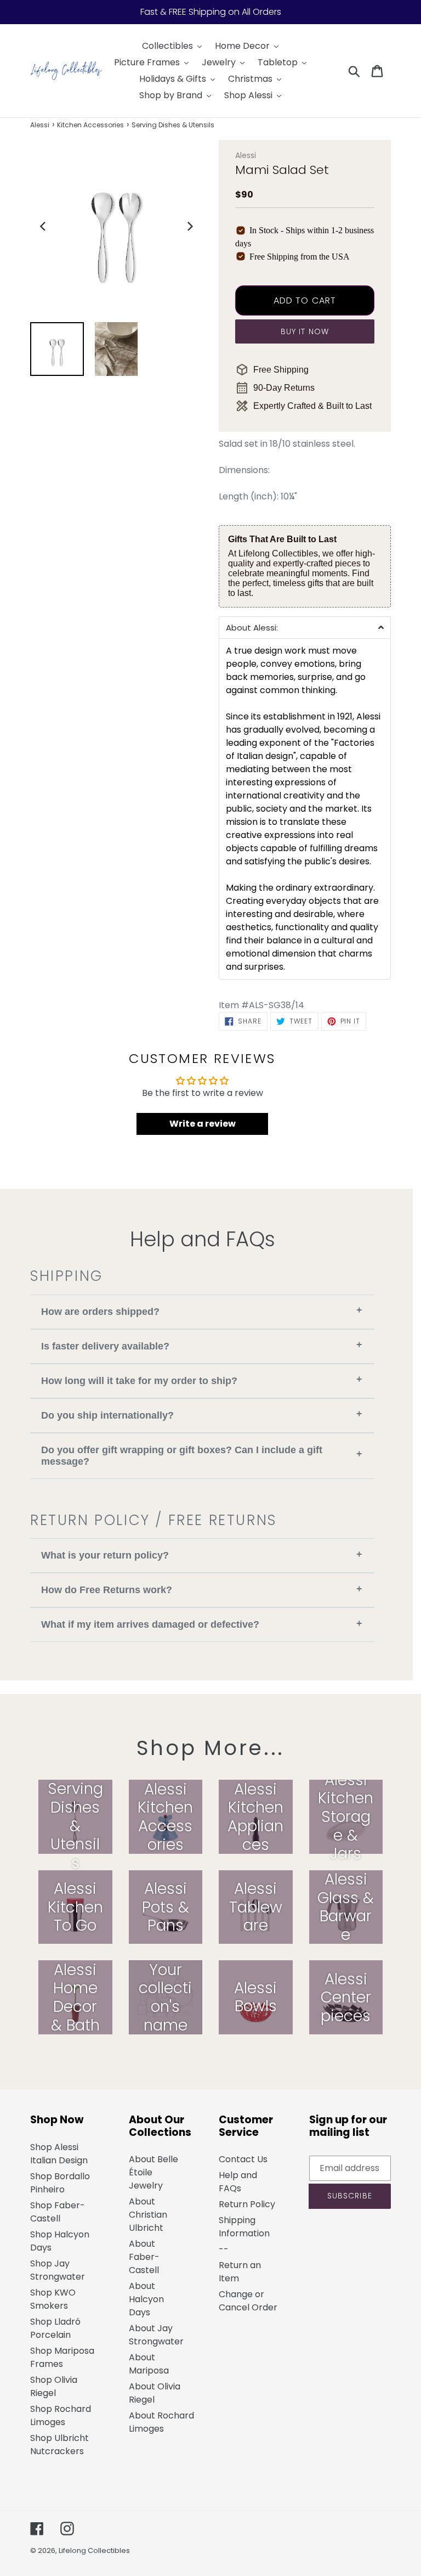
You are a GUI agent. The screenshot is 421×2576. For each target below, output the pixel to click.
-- (224, 2249)
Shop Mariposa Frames (62, 2357)
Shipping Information (244, 2227)
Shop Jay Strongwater (58, 2270)
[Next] (189, 226)
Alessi (40, 125)
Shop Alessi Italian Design (59, 2154)
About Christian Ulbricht (148, 2215)
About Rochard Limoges (161, 2422)
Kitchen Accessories (90, 125)
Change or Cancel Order (248, 2301)
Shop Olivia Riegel (54, 2386)
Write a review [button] (203, 1124)
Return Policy (247, 2204)
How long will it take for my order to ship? (202, 1380)
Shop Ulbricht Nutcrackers (59, 2445)
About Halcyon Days (146, 2299)
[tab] (305, 627)
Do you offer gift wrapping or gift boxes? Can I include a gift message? (202, 1456)
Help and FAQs (238, 2182)
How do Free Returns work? (202, 1590)
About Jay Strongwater (156, 2335)
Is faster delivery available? (202, 1345)
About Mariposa (149, 2364)
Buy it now (305, 331)
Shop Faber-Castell (58, 2212)
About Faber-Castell (144, 2257)
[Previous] (43, 226)
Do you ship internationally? (202, 1414)
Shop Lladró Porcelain (55, 2328)
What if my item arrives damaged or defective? (202, 1624)
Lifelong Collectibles (94, 2550)
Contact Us (243, 2159)
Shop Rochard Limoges (61, 2415)
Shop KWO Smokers (53, 2299)
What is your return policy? (202, 1555)
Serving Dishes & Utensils (173, 125)
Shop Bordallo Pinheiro (60, 2183)
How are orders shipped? (202, 1311)
